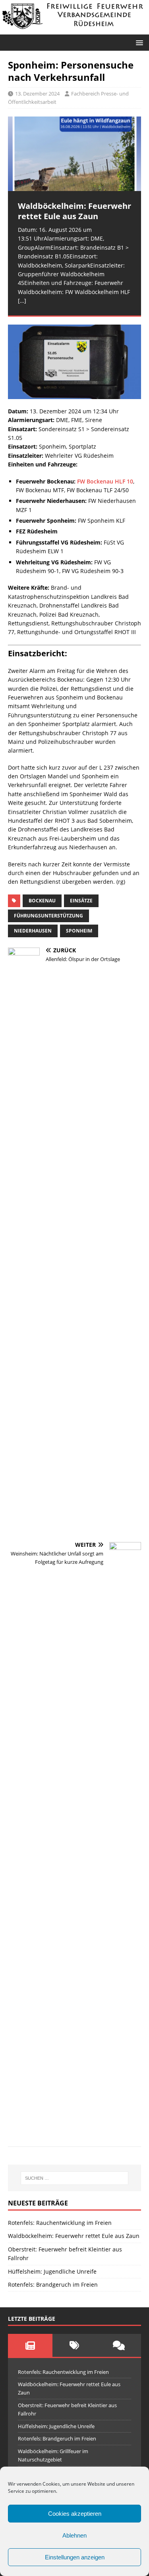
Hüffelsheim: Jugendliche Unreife (52, 2271)
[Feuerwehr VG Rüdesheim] (74, 30)
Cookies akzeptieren (75, 2514)
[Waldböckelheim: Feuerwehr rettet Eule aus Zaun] (74, 154)
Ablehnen (74, 2535)
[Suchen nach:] (75, 2178)
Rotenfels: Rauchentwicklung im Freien (60, 2223)
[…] (22, 301)
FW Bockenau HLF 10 (105, 481)
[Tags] (75, 2345)
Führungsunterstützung (48, 916)
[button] (138, 42)
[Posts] (30, 2345)
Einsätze (81, 901)
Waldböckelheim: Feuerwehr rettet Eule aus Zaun (74, 2236)
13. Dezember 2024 (37, 94)
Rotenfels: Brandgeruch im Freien (53, 2285)
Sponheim (79, 931)
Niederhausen (33, 931)
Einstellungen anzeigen (75, 2557)
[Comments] (119, 2345)
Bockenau (42, 901)
